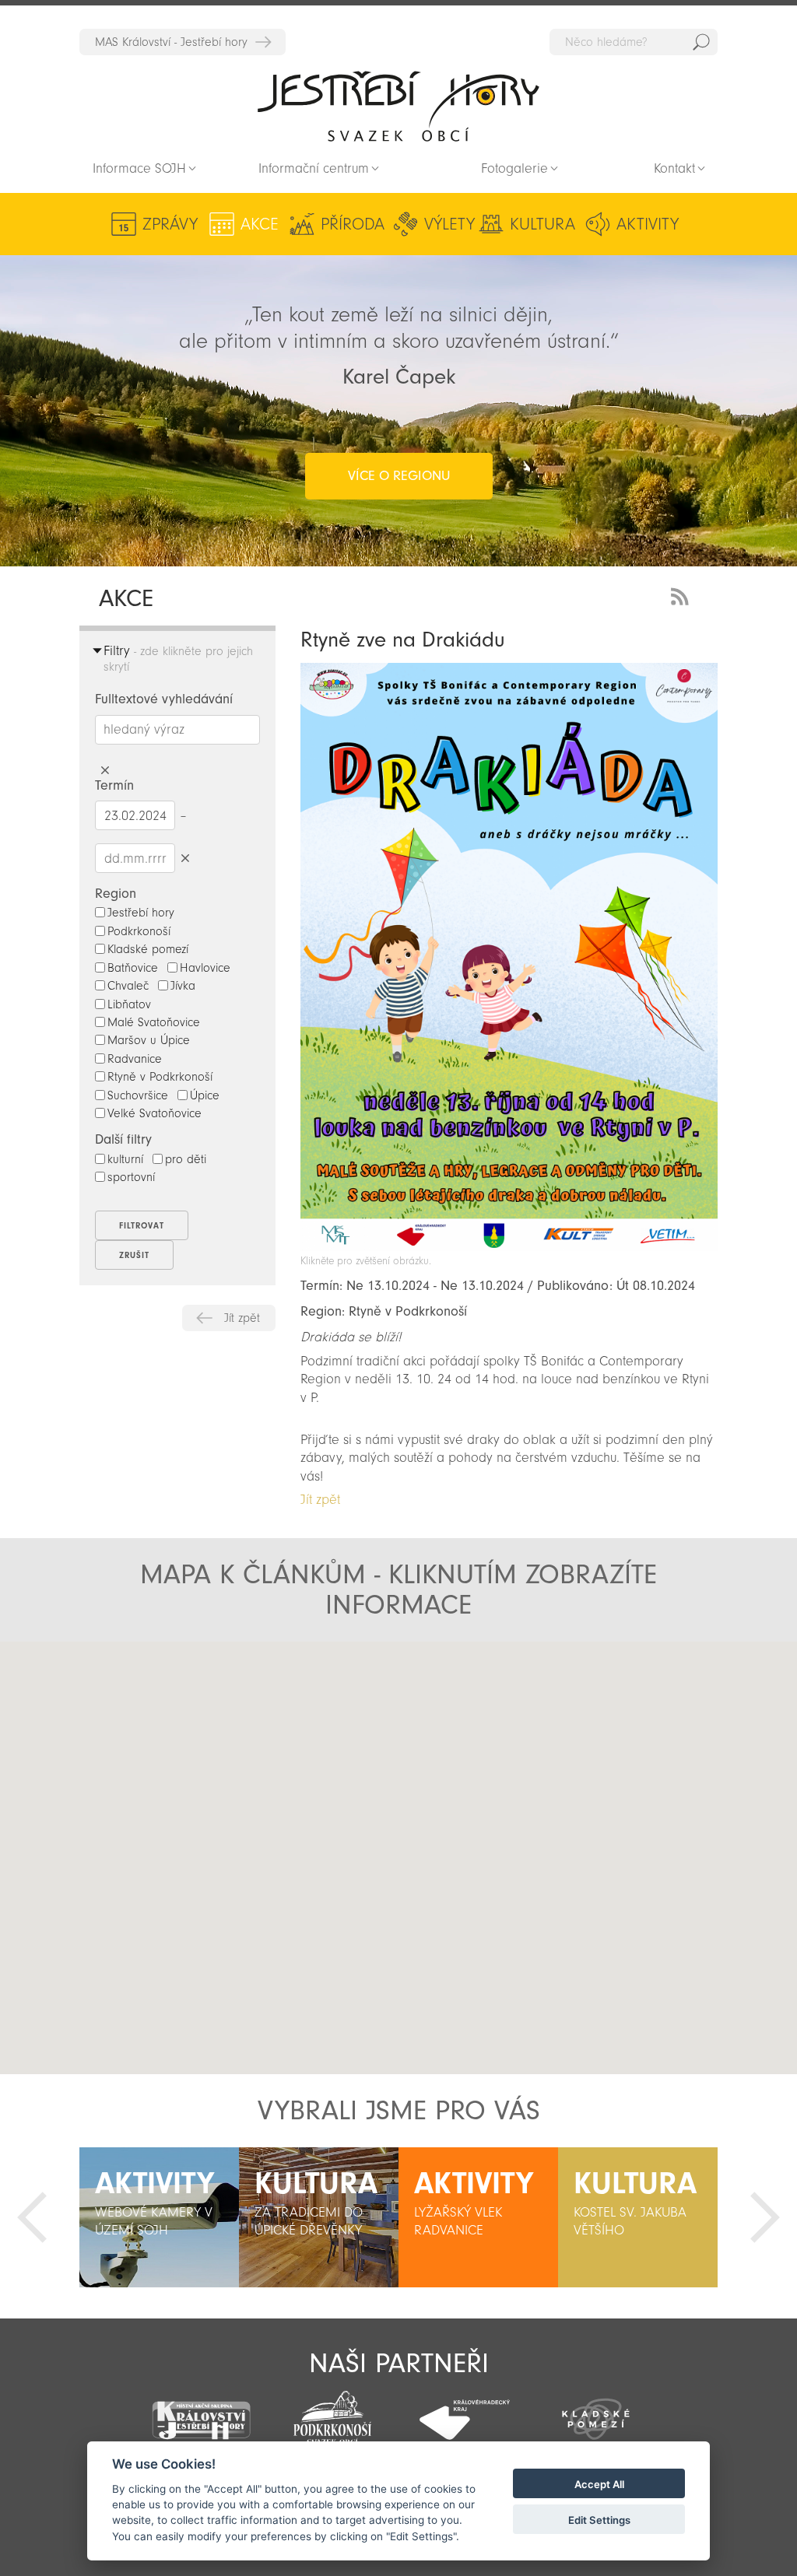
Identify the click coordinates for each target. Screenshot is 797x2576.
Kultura (542, 224)
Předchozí (32, 2217)
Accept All (599, 2484)
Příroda (353, 224)
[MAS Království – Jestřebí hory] (200, 2411)
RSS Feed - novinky (683, 595)
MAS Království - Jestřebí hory (171, 42)
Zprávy (170, 224)
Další (765, 2217)
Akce (260, 224)
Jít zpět (242, 1318)
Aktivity (648, 224)
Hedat (701, 42)
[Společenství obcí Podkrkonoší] (333, 2413)
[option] (159, 2217)
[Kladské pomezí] (596, 2412)
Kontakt (674, 168)
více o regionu (399, 476)
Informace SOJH (139, 168)
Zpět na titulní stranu (398, 106)
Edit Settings (599, 2520)
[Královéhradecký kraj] (464, 2411)
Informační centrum (314, 168)
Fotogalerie (514, 168)
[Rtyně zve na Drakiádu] (509, 1247)
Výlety (449, 224)
